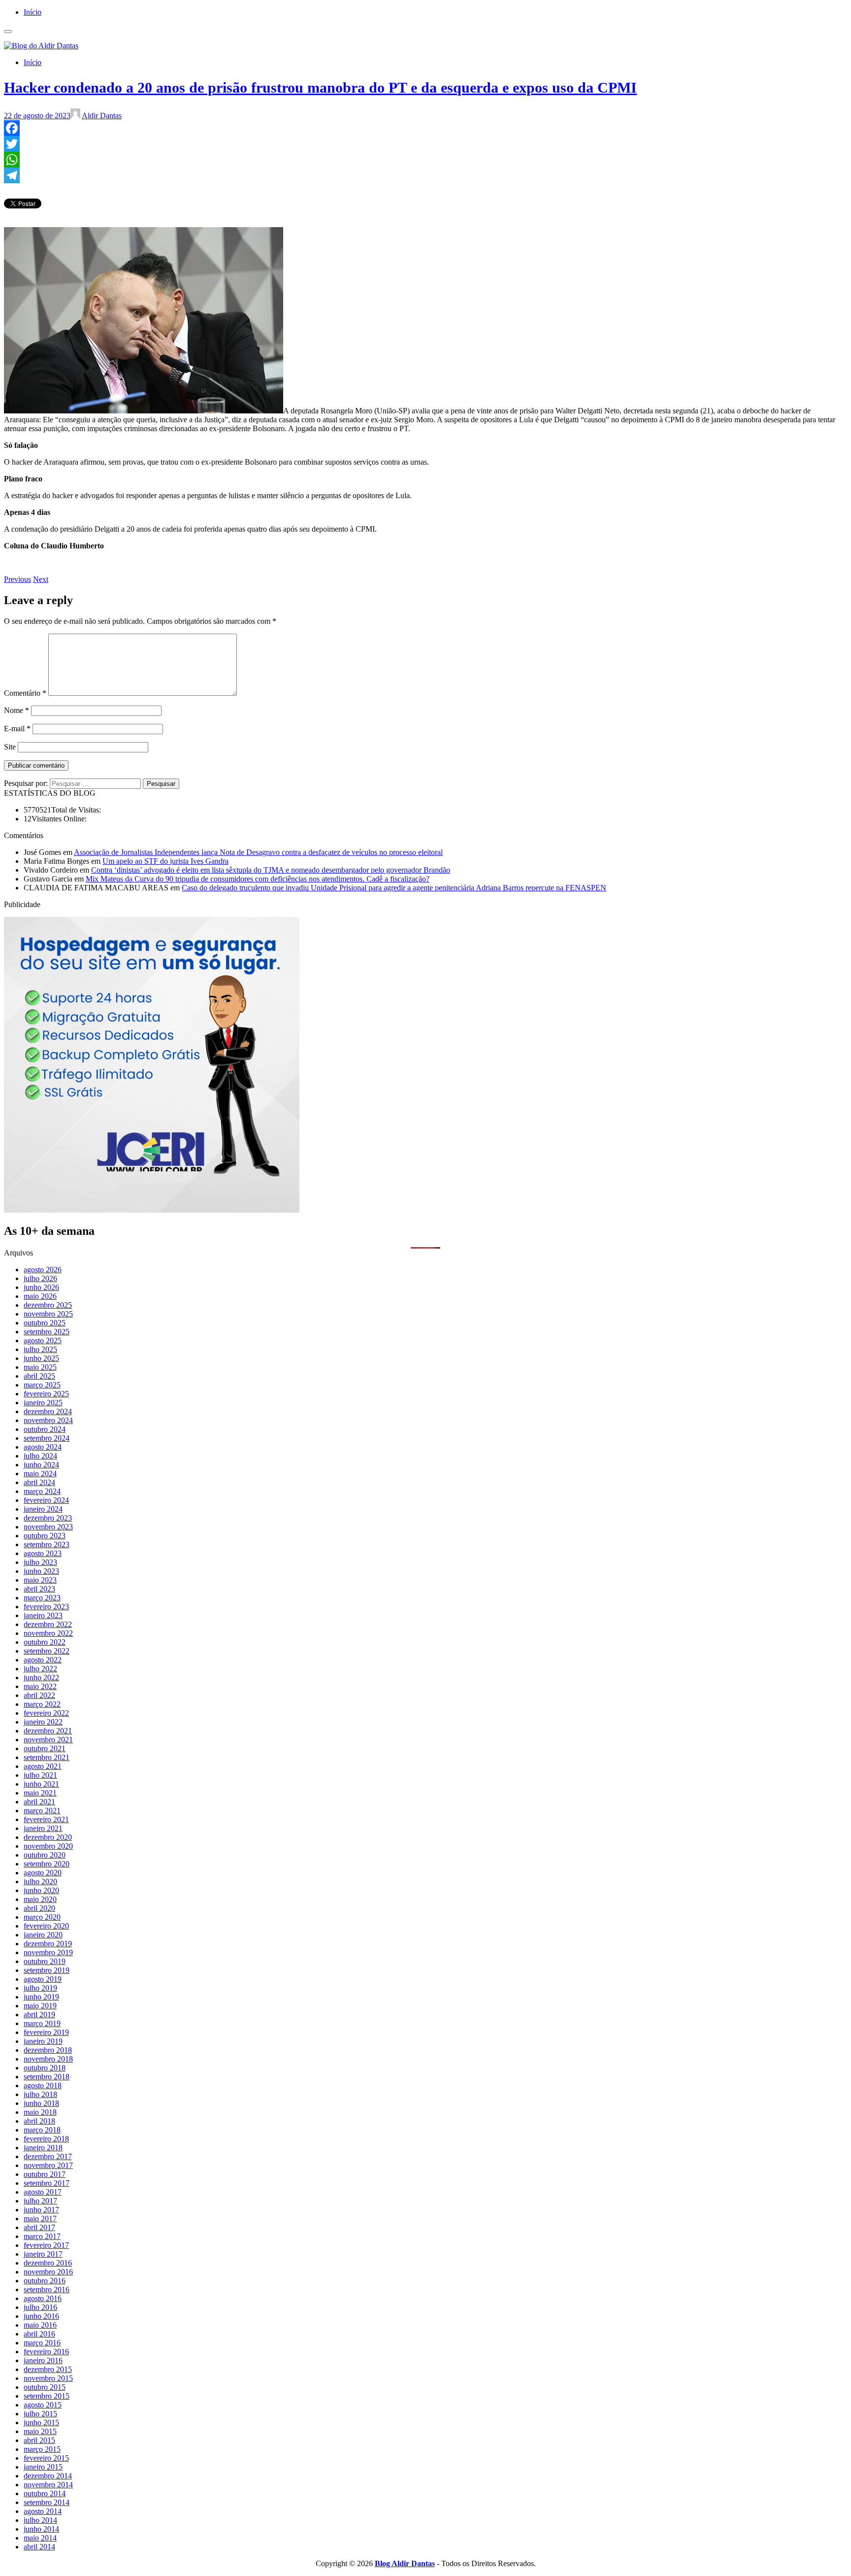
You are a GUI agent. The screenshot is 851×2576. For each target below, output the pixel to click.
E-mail (17, 729)
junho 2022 (41, 1678)
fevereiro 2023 (46, 1607)
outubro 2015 (45, 2387)
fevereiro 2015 (46, 2458)
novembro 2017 (48, 2165)
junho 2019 (41, 1997)
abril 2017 (39, 2227)
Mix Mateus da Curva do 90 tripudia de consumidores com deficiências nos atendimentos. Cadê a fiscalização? (258, 879)
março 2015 (42, 2449)
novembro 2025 (48, 1314)
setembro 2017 (47, 2183)
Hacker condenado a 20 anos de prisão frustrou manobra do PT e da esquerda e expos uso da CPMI (320, 87)
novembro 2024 (48, 1420)
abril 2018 (39, 2121)
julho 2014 (40, 2520)
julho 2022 (40, 1669)
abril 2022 (39, 1695)
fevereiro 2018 (46, 2139)
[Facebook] (425, 128)
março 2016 (42, 2343)
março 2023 (42, 1598)
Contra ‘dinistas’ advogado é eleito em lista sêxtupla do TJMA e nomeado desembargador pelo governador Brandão (271, 870)
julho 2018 (40, 2094)
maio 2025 (40, 1367)
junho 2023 (41, 1571)
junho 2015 (41, 2423)
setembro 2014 (47, 2502)
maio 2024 (40, 1474)
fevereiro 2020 (46, 1926)
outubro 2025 (45, 1323)
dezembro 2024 (48, 1411)
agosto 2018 (43, 2085)
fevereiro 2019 (46, 2032)
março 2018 (42, 2130)
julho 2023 (40, 1562)
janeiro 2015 (43, 2467)
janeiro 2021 (43, 1828)
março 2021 (42, 1811)
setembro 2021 (47, 1757)
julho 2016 (40, 2307)
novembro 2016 (48, 2272)
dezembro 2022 (48, 1624)
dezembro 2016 (48, 2263)
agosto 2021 (43, 1766)
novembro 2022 (48, 1633)
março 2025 (42, 1385)
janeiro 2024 (43, 1509)
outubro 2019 (45, 1961)
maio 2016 (40, 2325)
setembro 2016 (47, 2289)
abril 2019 (39, 2015)
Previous (17, 579)
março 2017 (42, 2236)
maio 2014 (40, 2538)
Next (41, 579)
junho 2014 (41, 2529)
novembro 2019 (48, 1952)
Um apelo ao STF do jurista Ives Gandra (165, 861)
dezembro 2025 (48, 1305)
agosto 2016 (43, 2298)
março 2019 (42, 2023)
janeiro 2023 (43, 1615)
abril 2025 (39, 1376)
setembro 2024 (47, 1438)
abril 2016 (39, 2334)
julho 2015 (40, 2414)
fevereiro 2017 (46, 2245)
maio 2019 (40, 2006)
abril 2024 (39, 1482)
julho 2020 (40, 1881)
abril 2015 (39, 2440)
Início (33, 12)
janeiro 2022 (43, 1722)
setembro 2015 (47, 2396)
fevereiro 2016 (46, 2352)
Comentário (25, 693)
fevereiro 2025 (46, 1394)
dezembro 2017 (48, 2156)
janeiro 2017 (43, 2254)
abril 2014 (39, 2547)
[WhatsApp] (425, 160)
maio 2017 (40, 2219)
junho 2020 (41, 1890)
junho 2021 (41, 1784)
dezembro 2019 (48, 1944)
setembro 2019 (47, 1970)
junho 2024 (41, 1465)
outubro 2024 (45, 1429)
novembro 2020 (48, 1846)
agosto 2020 (43, 1873)
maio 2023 (40, 1580)
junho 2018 (41, 2103)
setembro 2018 (47, 2077)
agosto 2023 (43, 1553)
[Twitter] (425, 144)
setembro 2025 (47, 1332)
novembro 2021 (48, 1740)
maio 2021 (40, 1793)
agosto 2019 (43, 1979)
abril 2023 (39, 1589)
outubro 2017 (45, 2174)
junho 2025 (41, 1358)
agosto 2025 (43, 1340)
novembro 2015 (48, 2378)
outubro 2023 (45, 1536)
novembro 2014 (48, 2485)
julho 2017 (40, 2201)
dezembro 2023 (48, 1518)
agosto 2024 (43, 1447)
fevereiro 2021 (46, 1819)
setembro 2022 (47, 1651)
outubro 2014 (45, 2493)
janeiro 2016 (43, 2360)
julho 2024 (40, 1456)
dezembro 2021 (48, 1731)
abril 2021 (39, 1802)
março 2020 (42, 1917)
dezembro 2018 (48, 2050)
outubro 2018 (45, 2068)
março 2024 (42, 1491)
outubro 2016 (45, 2281)
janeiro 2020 (43, 1935)
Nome (16, 710)
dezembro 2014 (48, 2476)
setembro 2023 (47, 1544)
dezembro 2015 (48, 2369)
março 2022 (42, 1704)
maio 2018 (40, 2112)
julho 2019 (40, 1988)
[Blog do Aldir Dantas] (41, 46)
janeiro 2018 (43, 2148)
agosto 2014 (43, 2511)
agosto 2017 (43, 2192)
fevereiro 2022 (46, 1713)
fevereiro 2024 (46, 1500)
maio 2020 (40, 1899)
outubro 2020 (45, 1855)
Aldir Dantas (102, 116)
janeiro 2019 (43, 2041)
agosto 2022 (43, 1660)
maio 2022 (40, 1686)
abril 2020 (39, 1908)
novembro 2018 (48, 2059)
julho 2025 (40, 1349)
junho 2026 (41, 1287)
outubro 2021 (45, 1748)
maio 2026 (40, 1296)
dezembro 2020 (48, 1837)
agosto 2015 (43, 2405)
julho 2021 (40, 1775)
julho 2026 (40, 1278)
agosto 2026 (43, 1270)
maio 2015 (40, 2431)
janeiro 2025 (43, 1403)
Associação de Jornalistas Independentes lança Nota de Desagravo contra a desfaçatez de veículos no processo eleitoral (258, 852)
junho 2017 (41, 2210)
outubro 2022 (45, 1642)
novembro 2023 (48, 1527)
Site (10, 747)
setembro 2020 (47, 1864)
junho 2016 (41, 2316)
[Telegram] (425, 175)
